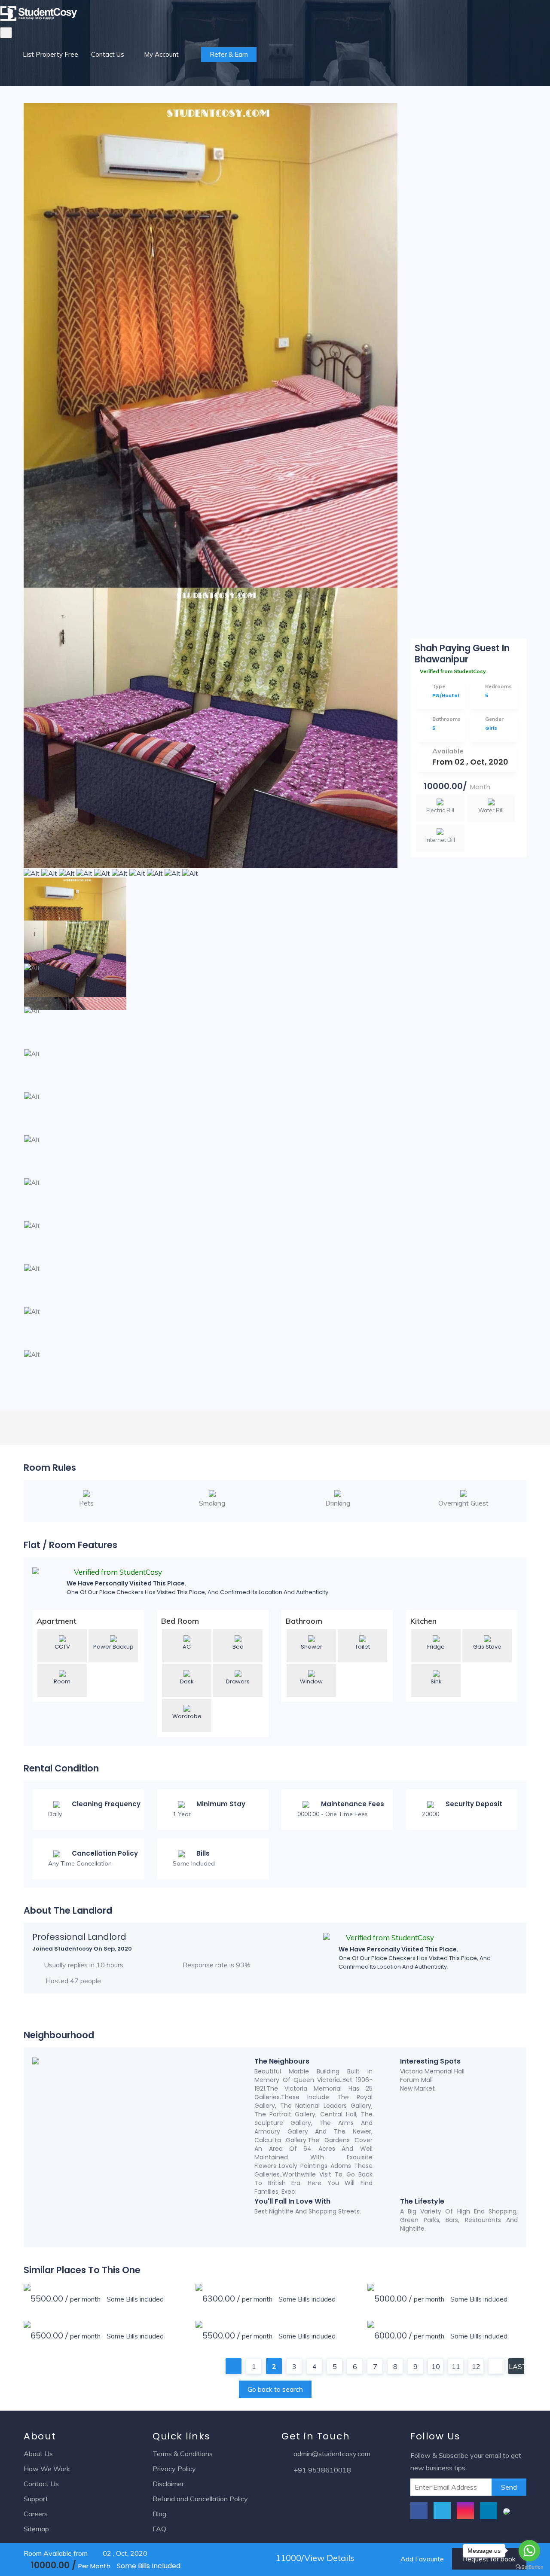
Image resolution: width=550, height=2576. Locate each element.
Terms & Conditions (183, 2454)
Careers (36, 2514)
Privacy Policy (174, 2469)
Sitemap (36, 2529)
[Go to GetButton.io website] (529, 2567)
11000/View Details (314, 2558)
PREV (234, 2366)
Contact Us (108, 54)
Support (36, 2499)
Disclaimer (168, 2484)
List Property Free (50, 54)
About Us (38, 2454)
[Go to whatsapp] (529, 2551)
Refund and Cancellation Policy (200, 2499)
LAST (516, 2366)
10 (436, 2366)
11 (456, 2366)
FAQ (159, 2529)
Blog (159, 2514)
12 (476, 2366)
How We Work (47, 2469)
